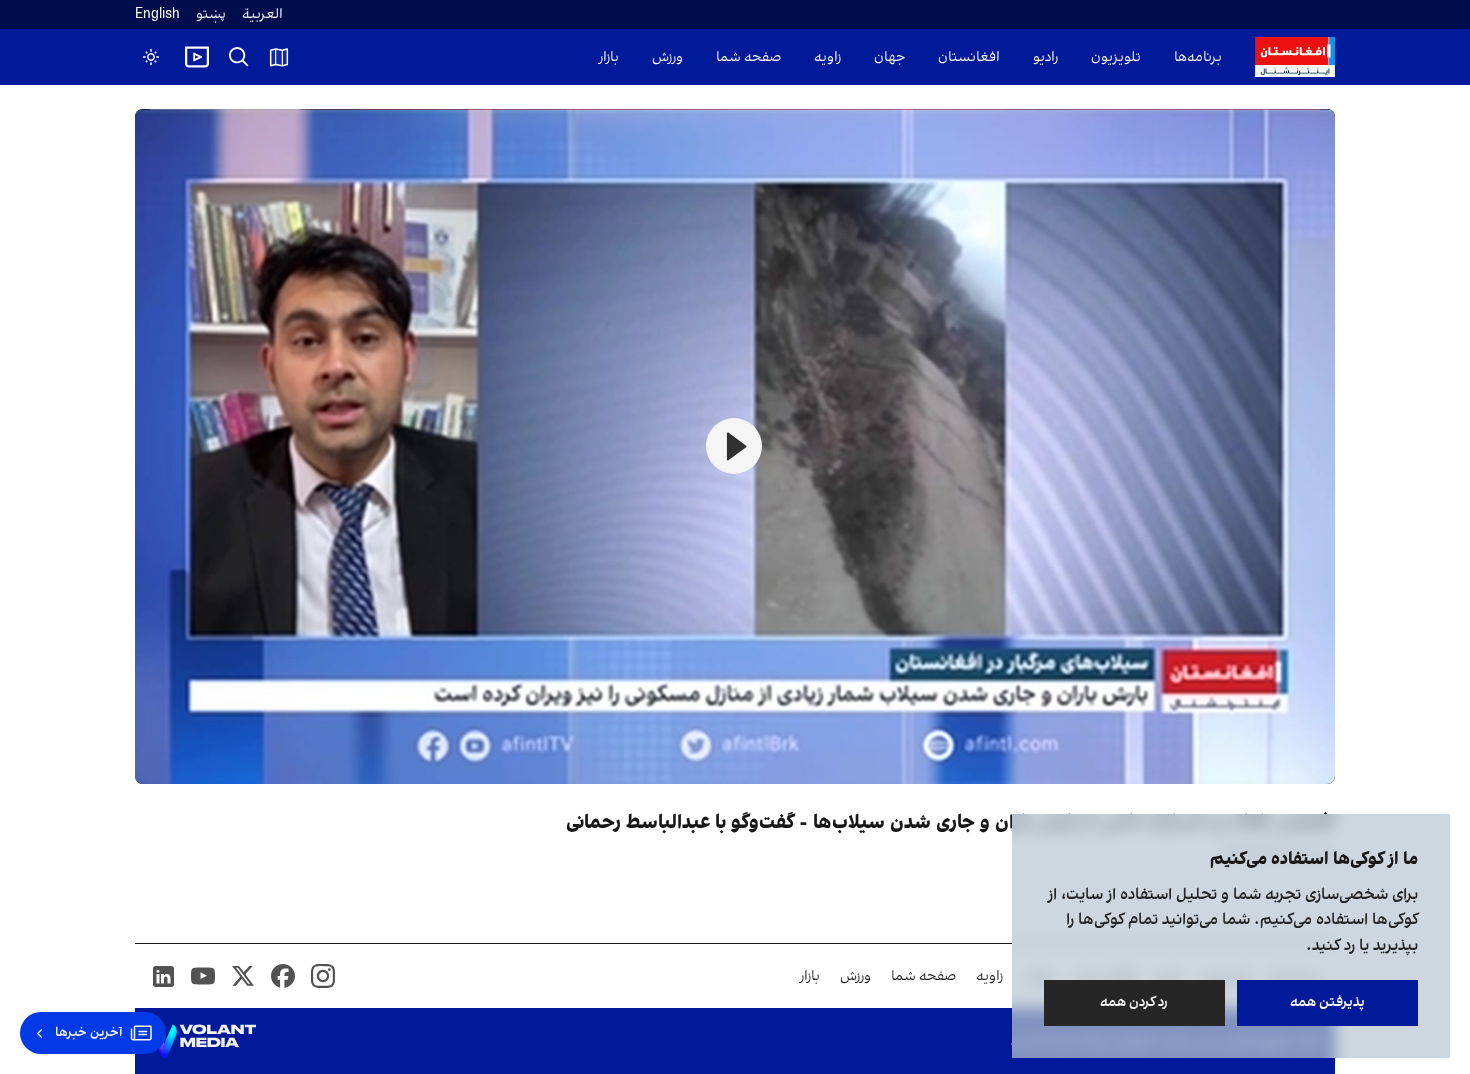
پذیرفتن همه (1327, 1002)
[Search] (239, 57)
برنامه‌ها (1198, 57)
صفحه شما (748, 57)
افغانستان (969, 57)
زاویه (827, 57)
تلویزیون (1116, 57)
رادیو (1045, 57)
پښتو (211, 14)
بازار (609, 57)
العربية (262, 14)
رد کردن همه (1135, 1002)
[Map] (279, 57)
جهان (889, 57)
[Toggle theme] (151, 57)
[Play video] (197, 57)
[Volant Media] (203, 1041)
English (157, 14)
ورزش (667, 57)
